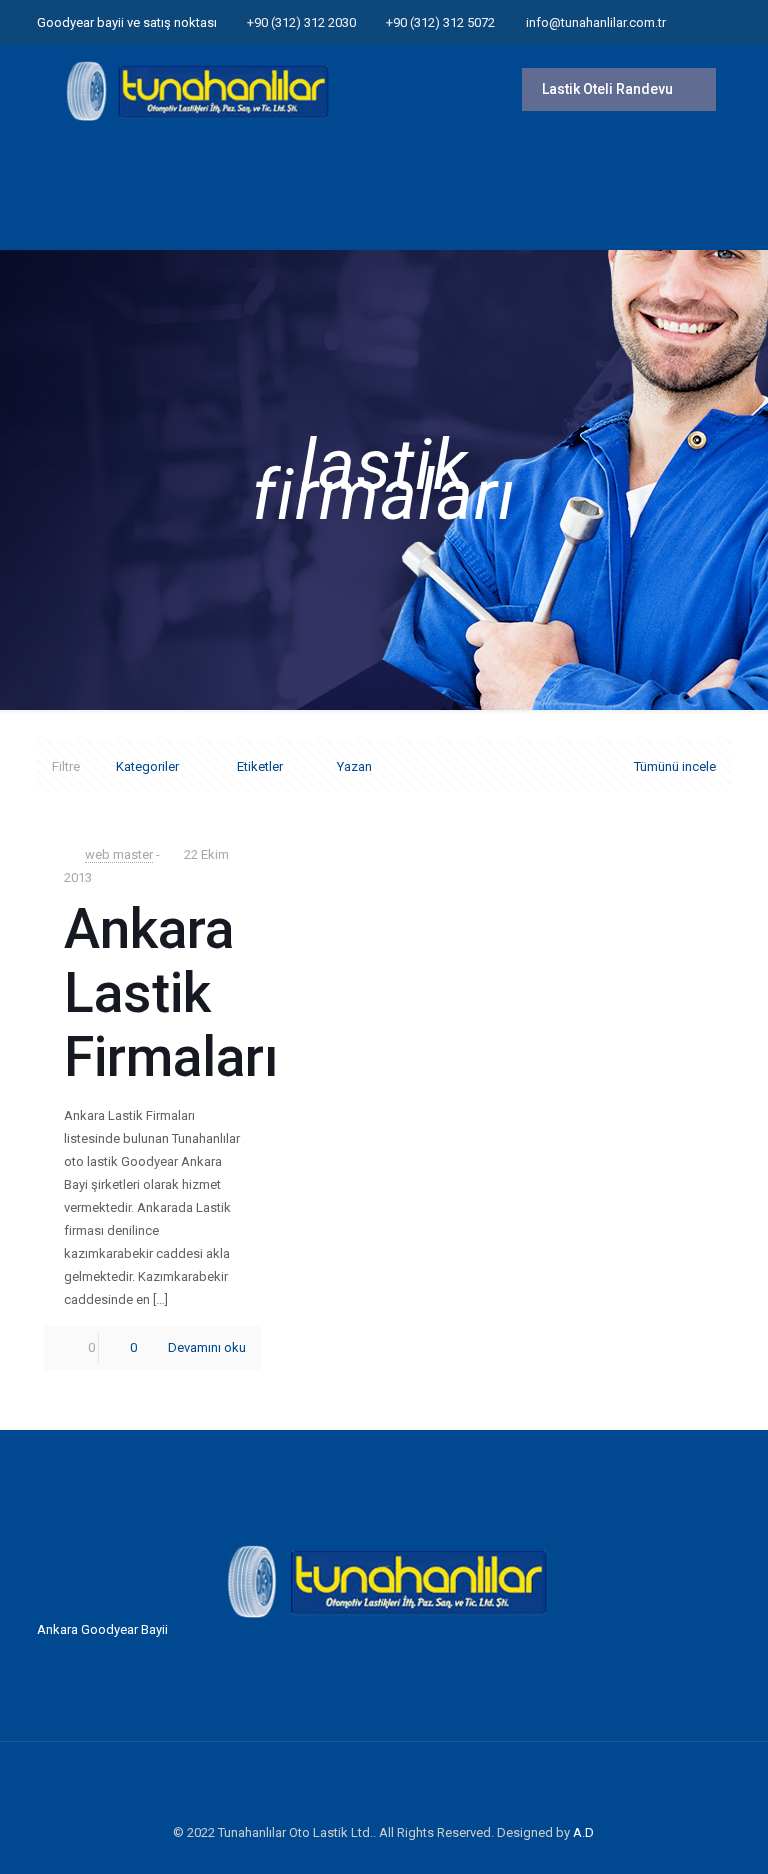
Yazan (354, 766)
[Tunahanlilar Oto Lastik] (195, 90)
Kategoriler (147, 766)
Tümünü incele (675, 766)
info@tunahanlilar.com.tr (596, 22)
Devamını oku (207, 1347)
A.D (583, 1832)
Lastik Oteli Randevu (609, 89)
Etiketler (260, 766)
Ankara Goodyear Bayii (102, 1629)
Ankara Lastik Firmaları (171, 993)
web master (119, 854)
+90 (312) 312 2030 (301, 22)
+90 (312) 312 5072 (440, 22)
